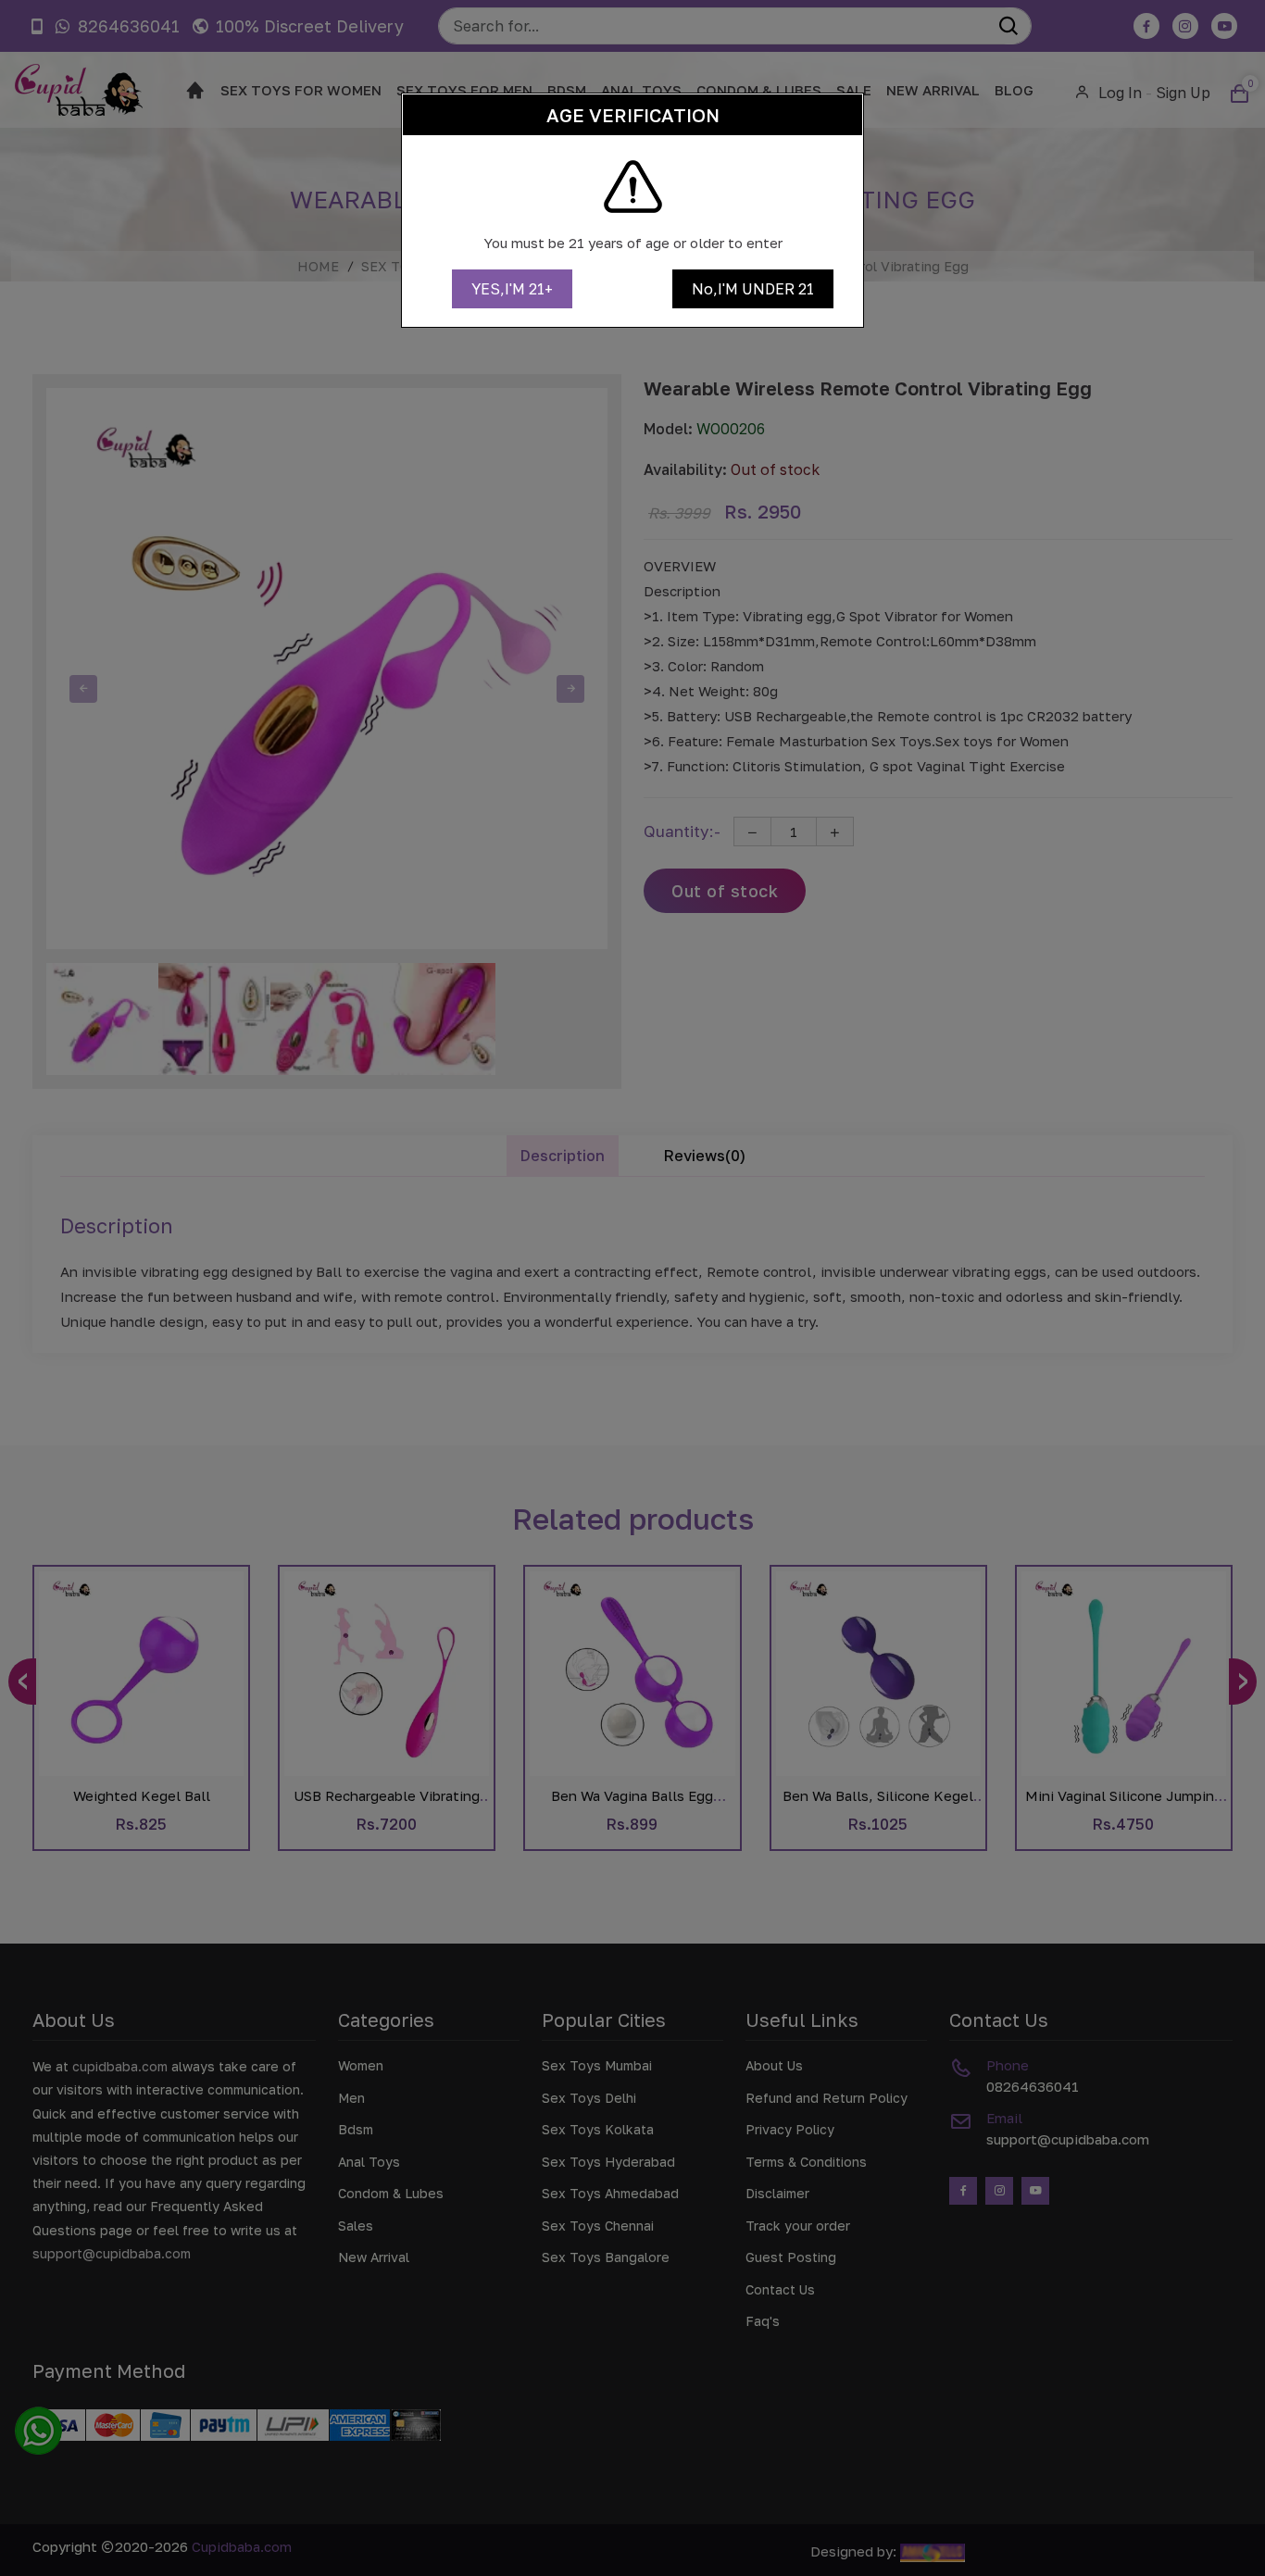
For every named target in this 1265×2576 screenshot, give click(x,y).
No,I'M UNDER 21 (753, 289)
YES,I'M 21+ (512, 289)
